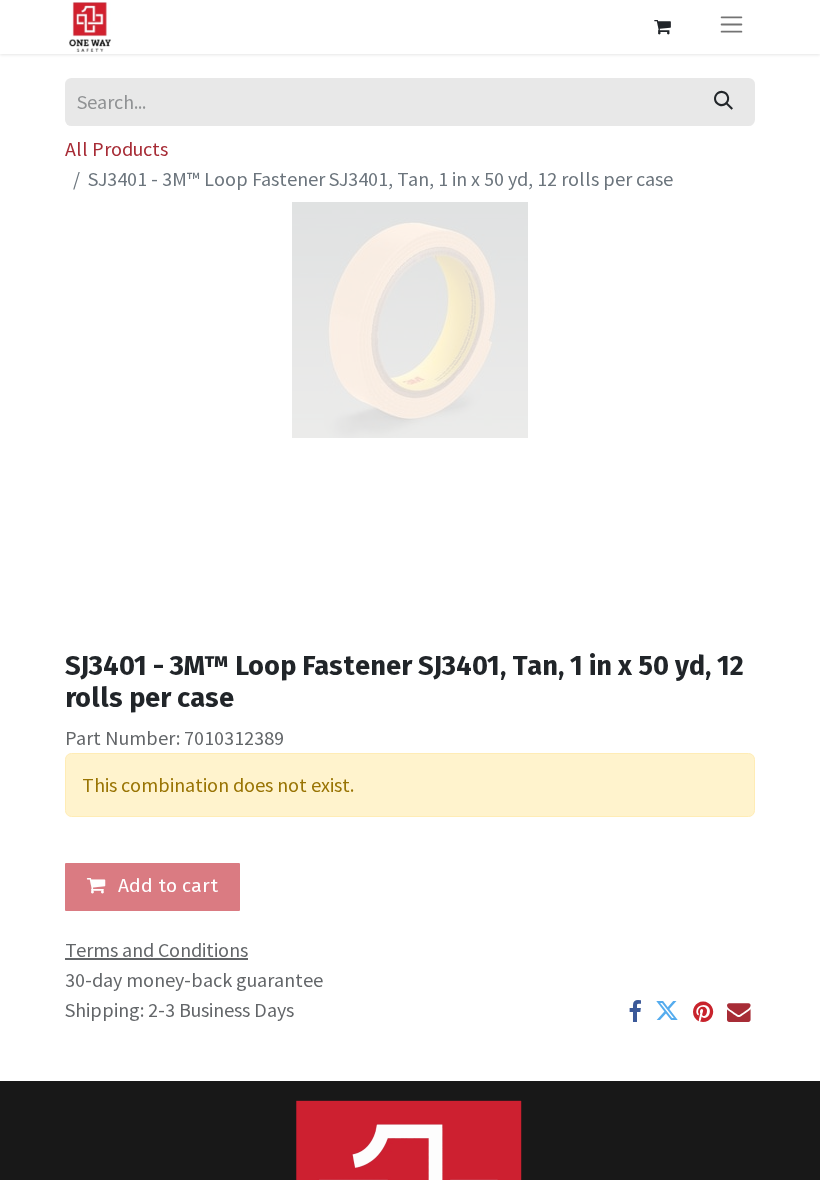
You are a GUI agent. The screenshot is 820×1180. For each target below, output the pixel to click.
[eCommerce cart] (662, 27)
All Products (116, 148)
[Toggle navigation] (731, 27)
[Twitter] (667, 1012)
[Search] (723, 102)
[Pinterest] (703, 1012)
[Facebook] (634, 1012)
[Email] (739, 1012)
